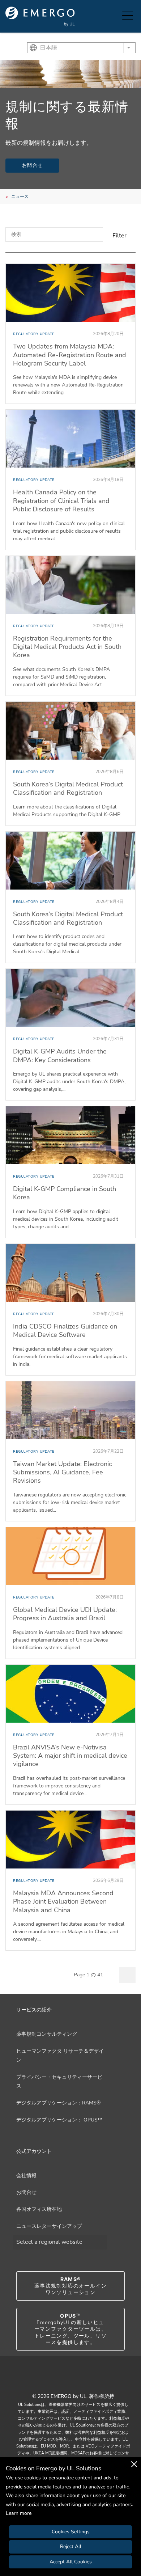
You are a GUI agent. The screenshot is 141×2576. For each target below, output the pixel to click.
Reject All (71, 2547)
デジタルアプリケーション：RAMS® (58, 2103)
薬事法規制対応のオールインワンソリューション (70, 2286)
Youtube (61, 2380)
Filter (119, 236)
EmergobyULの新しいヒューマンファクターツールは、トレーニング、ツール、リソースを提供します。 (70, 2329)
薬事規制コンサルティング (47, 2034)
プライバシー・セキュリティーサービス (59, 2082)
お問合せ (32, 165)
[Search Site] (115, 16)
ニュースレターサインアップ (49, 2226)
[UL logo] (40, 16)
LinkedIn (80, 2380)
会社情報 (26, 2176)
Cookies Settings (71, 2532)
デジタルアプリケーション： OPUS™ (59, 2120)
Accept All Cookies (71, 2562)
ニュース (20, 197)
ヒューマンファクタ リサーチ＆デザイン (60, 2056)
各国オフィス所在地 (39, 2209)
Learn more (19, 2513)
